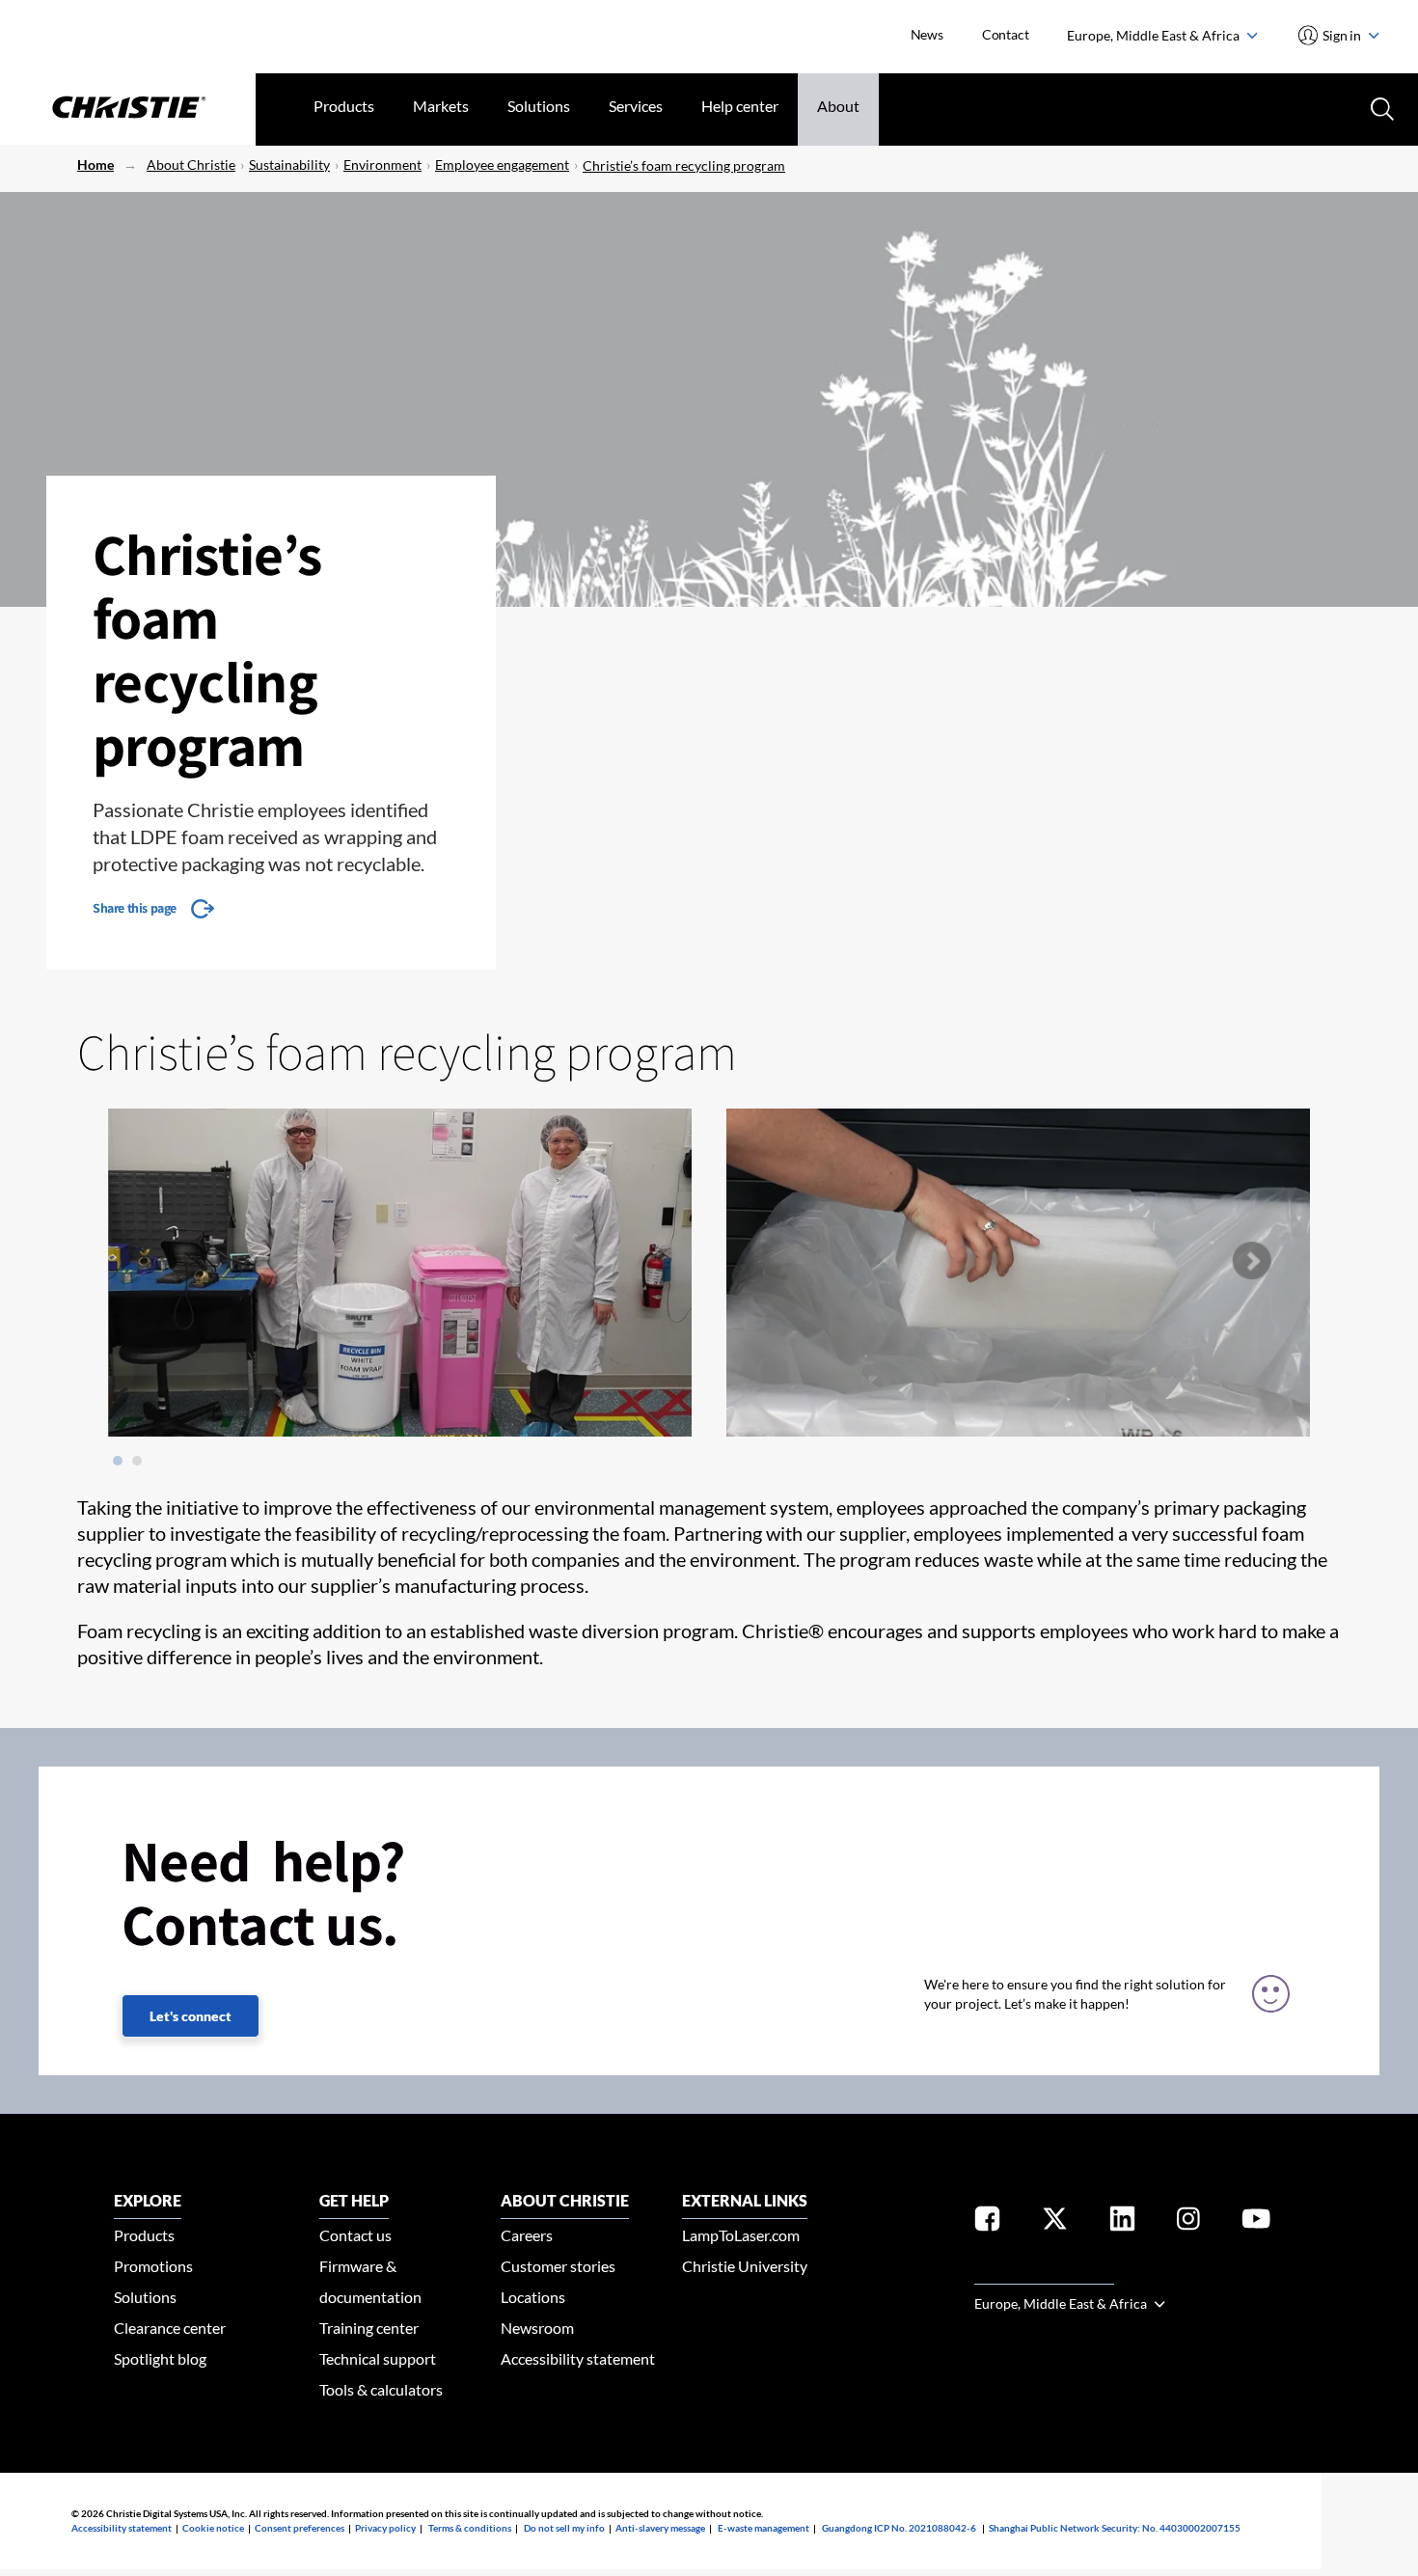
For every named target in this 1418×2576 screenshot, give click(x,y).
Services (636, 106)
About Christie (191, 164)
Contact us (355, 2235)
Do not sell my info (564, 2528)
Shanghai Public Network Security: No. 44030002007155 (1115, 2528)
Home (95, 164)
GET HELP (354, 2200)
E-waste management (764, 2528)
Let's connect (191, 2016)
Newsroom (537, 2328)
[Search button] (1380, 107)
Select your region (1044, 2273)
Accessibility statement (578, 2358)
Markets (441, 106)
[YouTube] (1256, 2222)
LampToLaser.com (741, 2235)
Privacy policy (385, 2528)
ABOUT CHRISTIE (565, 2200)
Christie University (745, 2266)
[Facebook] (987, 2222)
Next (1251, 1261)
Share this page (135, 908)
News (927, 34)
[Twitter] (1055, 2222)
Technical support (378, 2358)
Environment (382, 164)
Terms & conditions (470, 2528)
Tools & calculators (381, 2389)
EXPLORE (148, 2200)
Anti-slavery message (660, 2528)
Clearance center (170, 2328)
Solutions (539, 106)
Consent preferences (300, 2528)
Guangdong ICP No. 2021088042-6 (899, 2528)
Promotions (153, 2266)
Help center (740, 106)
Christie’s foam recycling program (684, 165)
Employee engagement (502, 164)
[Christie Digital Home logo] (128, 109)
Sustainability (289, 164)
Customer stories (558, 2266)
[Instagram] (1188, 2222)
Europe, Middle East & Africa (1155, 35)
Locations (533, 2297)
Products (344, 106)
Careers (527, 2235)
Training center (369, 2328)
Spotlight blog (160, 2358)
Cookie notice (213, 2528)
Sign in (1342, 35)
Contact (1006, 34)
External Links (745, 2200)
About (838, 106)
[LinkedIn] (1122, 2222)
